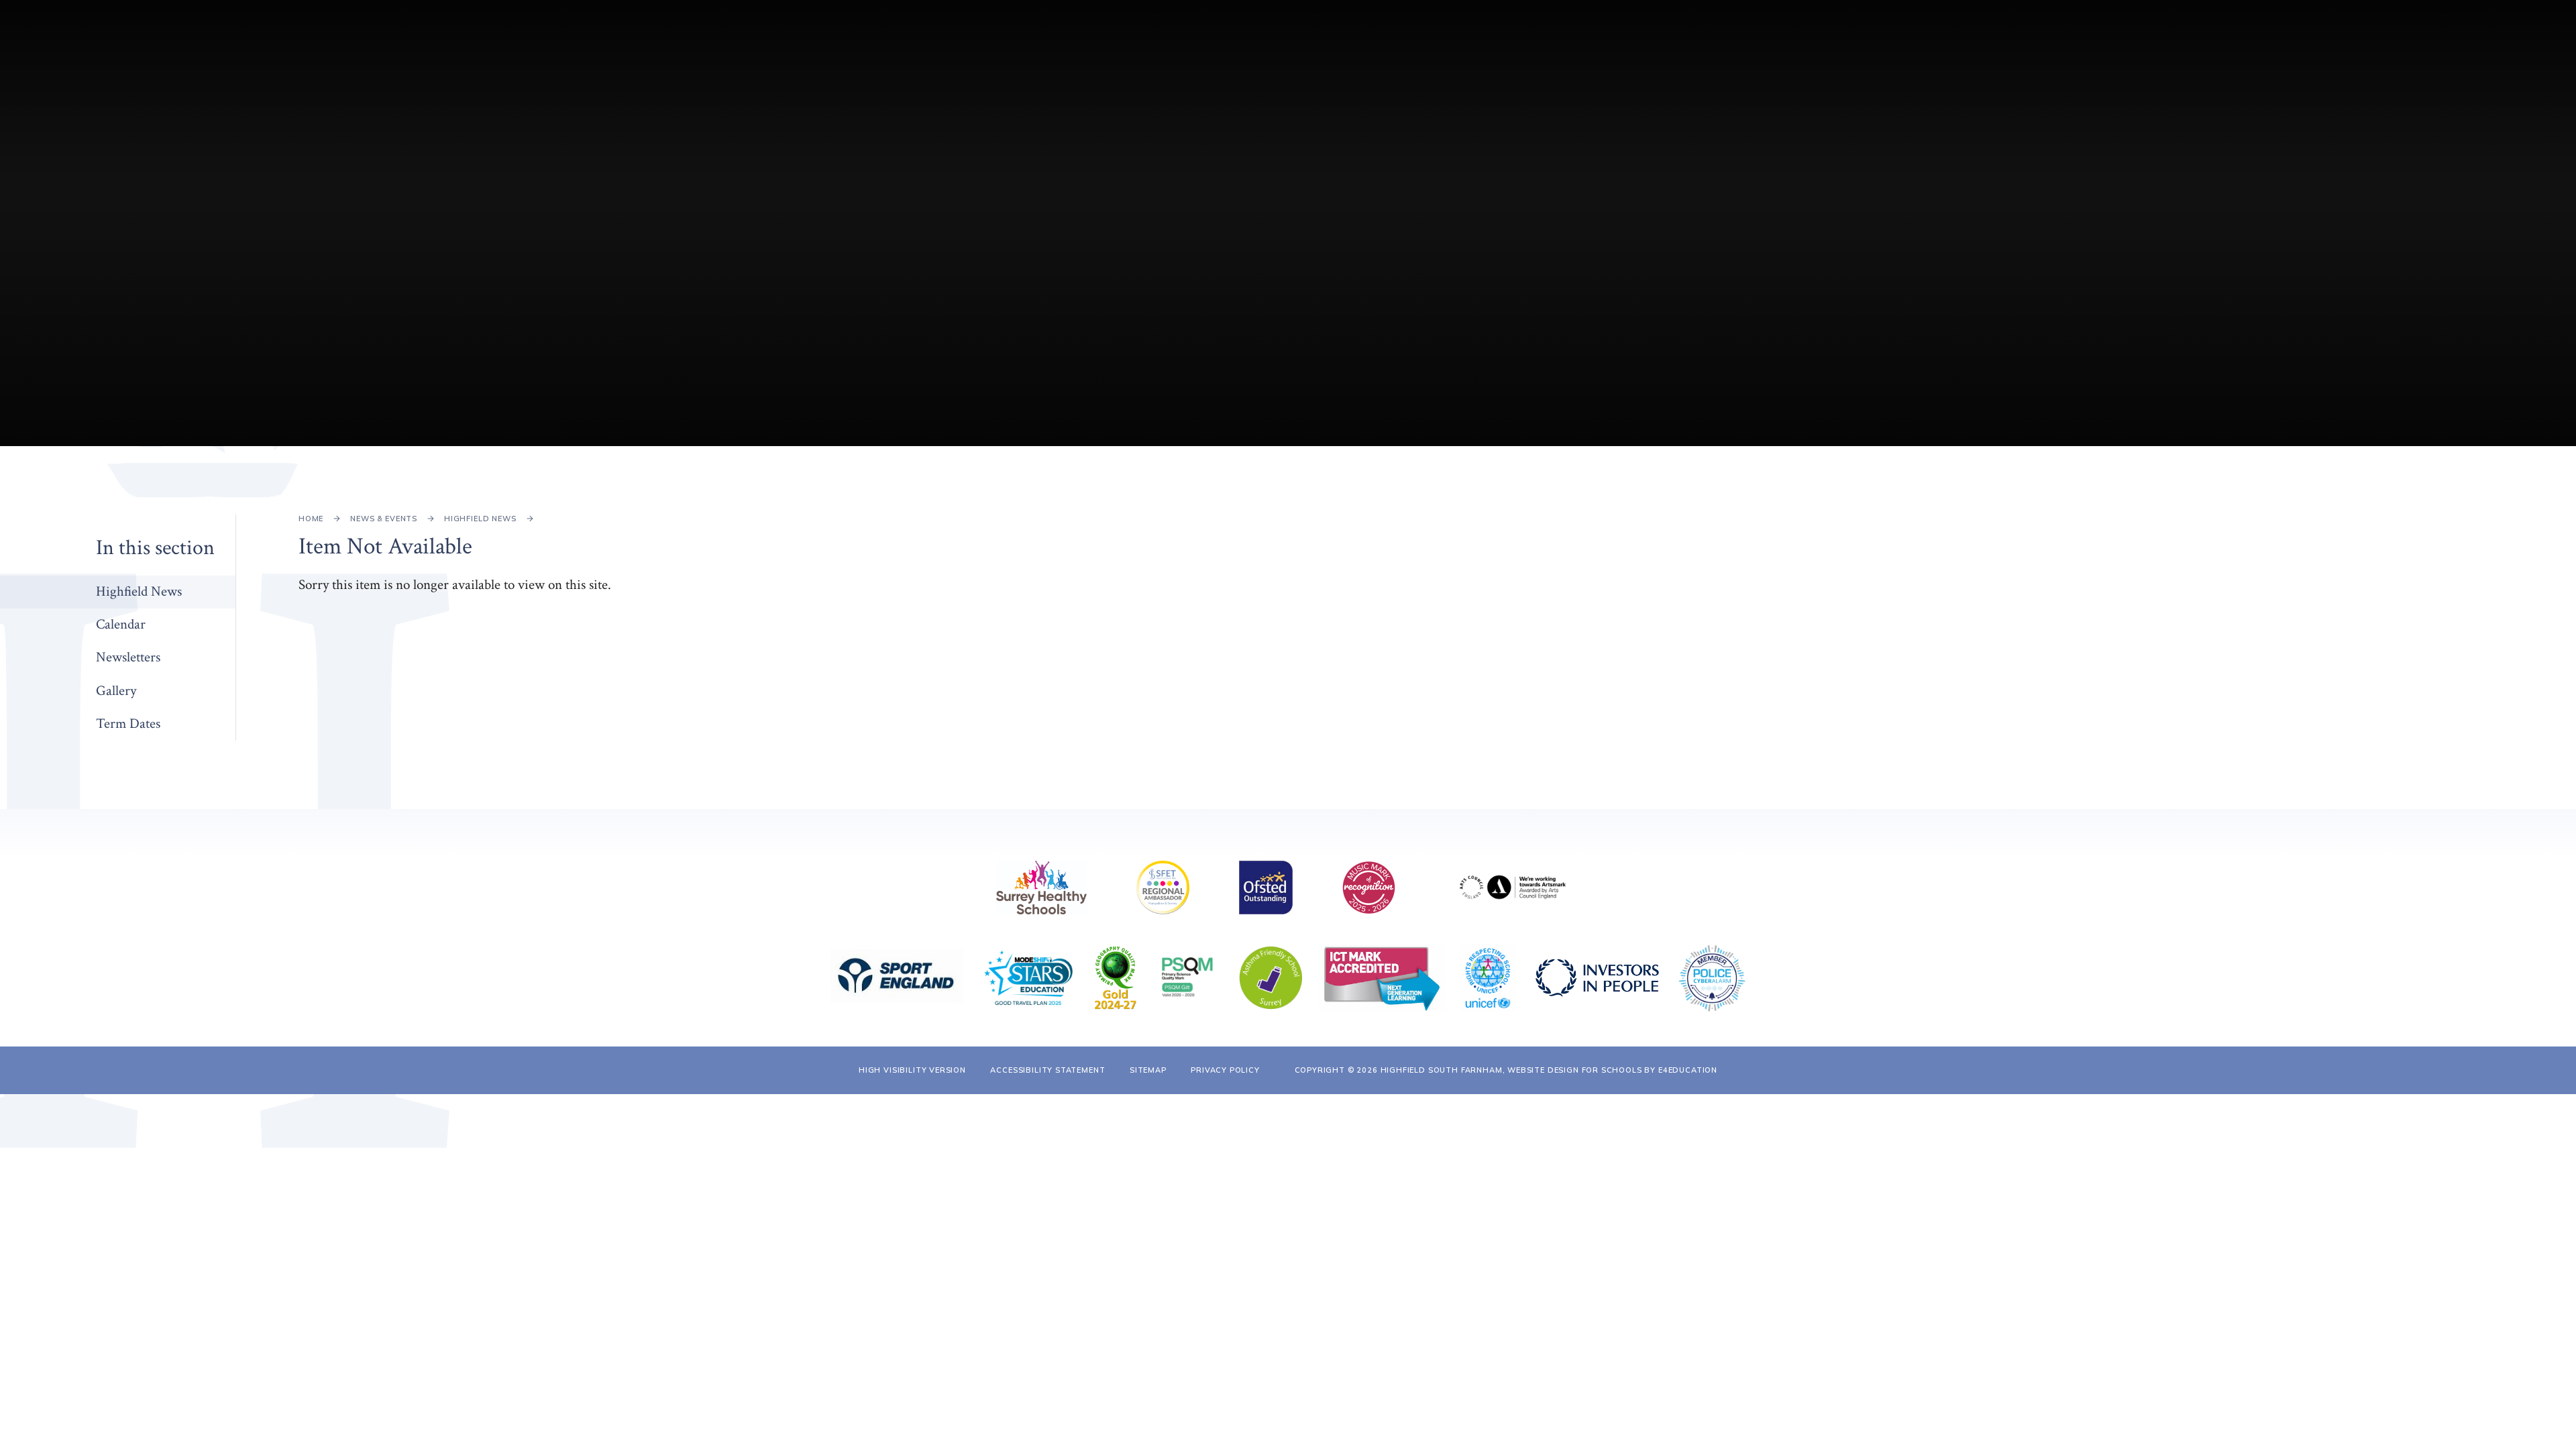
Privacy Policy (1225, 1070)
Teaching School (2298, 39)
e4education (1688, 1070)
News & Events (384, 519)
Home (311, 519)
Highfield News (480, 519)
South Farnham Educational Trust (2005, 39)
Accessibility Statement (1048, 1070)
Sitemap (1148, 1070)
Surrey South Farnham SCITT (2172, 39)
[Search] (2435, 39)
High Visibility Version (912, 1070)
